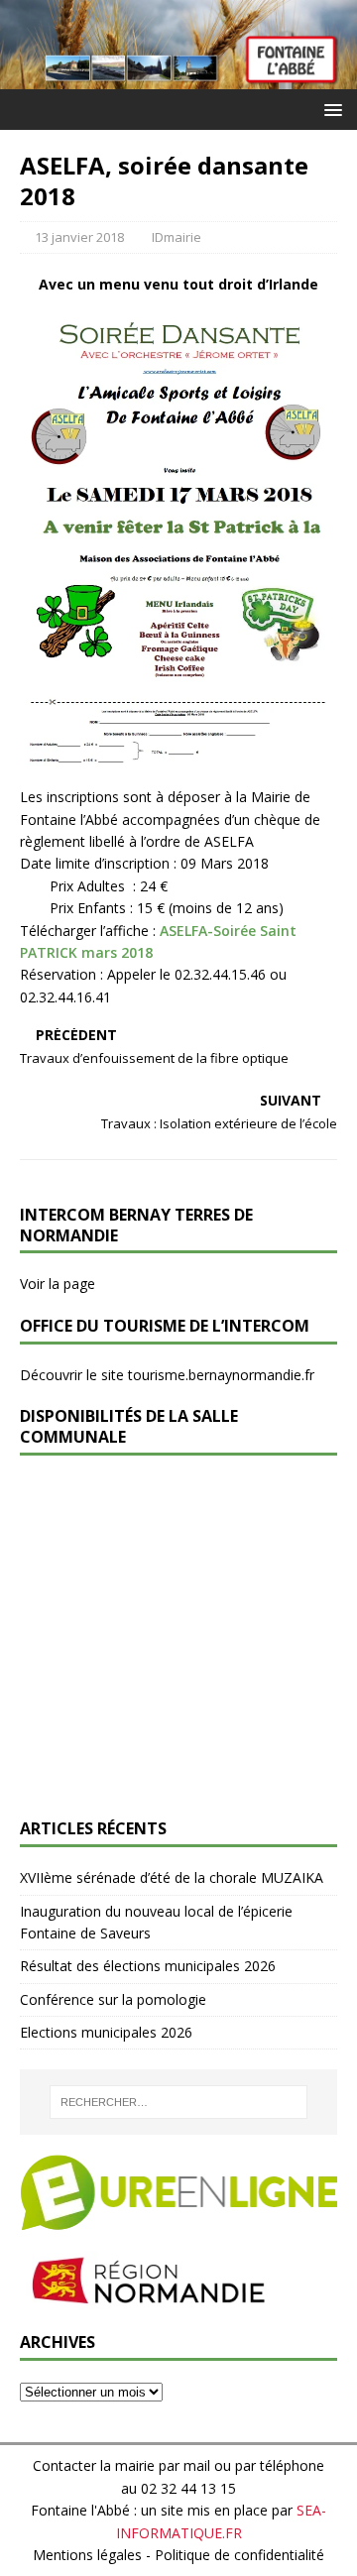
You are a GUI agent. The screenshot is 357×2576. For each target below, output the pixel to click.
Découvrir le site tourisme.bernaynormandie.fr (167, 1375)
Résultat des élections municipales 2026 (148, 1966)
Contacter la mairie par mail (121, 2465)
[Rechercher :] (178, 2102)
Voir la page (58, 1284)
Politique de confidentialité (239, 2555)
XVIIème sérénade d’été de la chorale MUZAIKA (172, 1877)
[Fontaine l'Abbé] (178, 78)
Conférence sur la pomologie (113, 1999)
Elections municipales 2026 (106, 2032)
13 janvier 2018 (79, 237)
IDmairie (177, 237)
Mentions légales (87, 2555)
